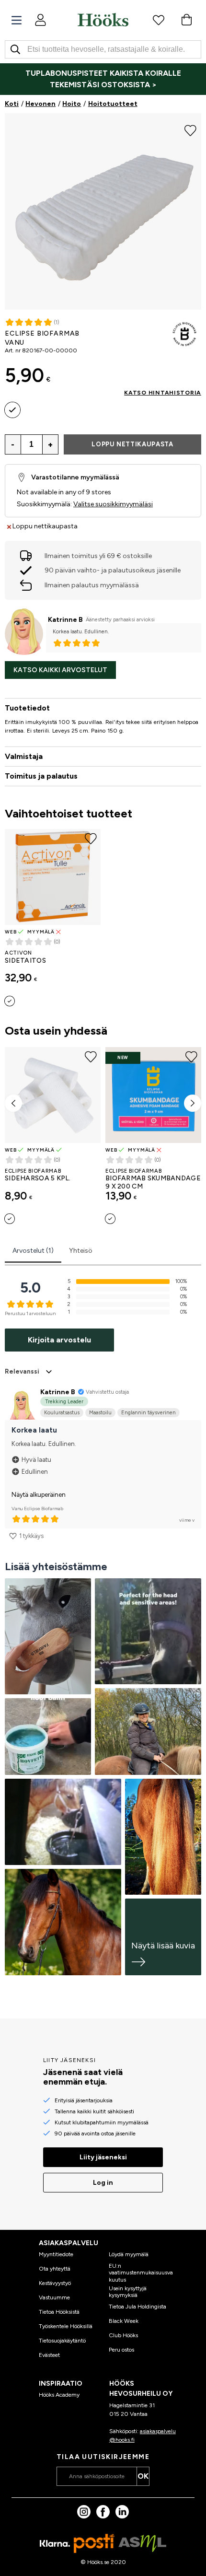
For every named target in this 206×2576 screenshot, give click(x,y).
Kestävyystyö (55, 2283)
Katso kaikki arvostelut (60, 670)
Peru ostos (121, 2350)
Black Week (124, 2321)
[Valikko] (17, 20)
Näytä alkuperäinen (39, 1495)
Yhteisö (81, 1251)
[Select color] (12, 410)
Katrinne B (65, 620)
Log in (103, 2183)
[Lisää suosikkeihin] (190, 129)
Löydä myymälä (129, 2254)
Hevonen (40, 104)
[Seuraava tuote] (193, 1103)
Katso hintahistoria (163, 393)
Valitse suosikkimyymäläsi (113, 504)
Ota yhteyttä (55, 2269)
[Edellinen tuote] (13, 1103)
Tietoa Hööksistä (59, 2312)
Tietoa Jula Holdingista (137, 2307)
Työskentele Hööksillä (66, 2326)
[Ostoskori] (186, 20)
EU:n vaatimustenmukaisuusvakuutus (141, 2273)
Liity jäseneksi (103, 2157)
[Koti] (103, 20)
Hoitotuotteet (113, 104)
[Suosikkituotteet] (159, 20)
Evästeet (49, 2355)
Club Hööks (123, 2335)
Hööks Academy (59, 2395)
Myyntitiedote (56, 2254)
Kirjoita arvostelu (59, 1340)
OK (143, 2476)
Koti (12, 104)
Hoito (72, 104)
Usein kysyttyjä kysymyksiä (128, 2292)
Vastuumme (54, 2297)
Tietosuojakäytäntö (62, 2341)
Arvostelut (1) (33, 1251)
